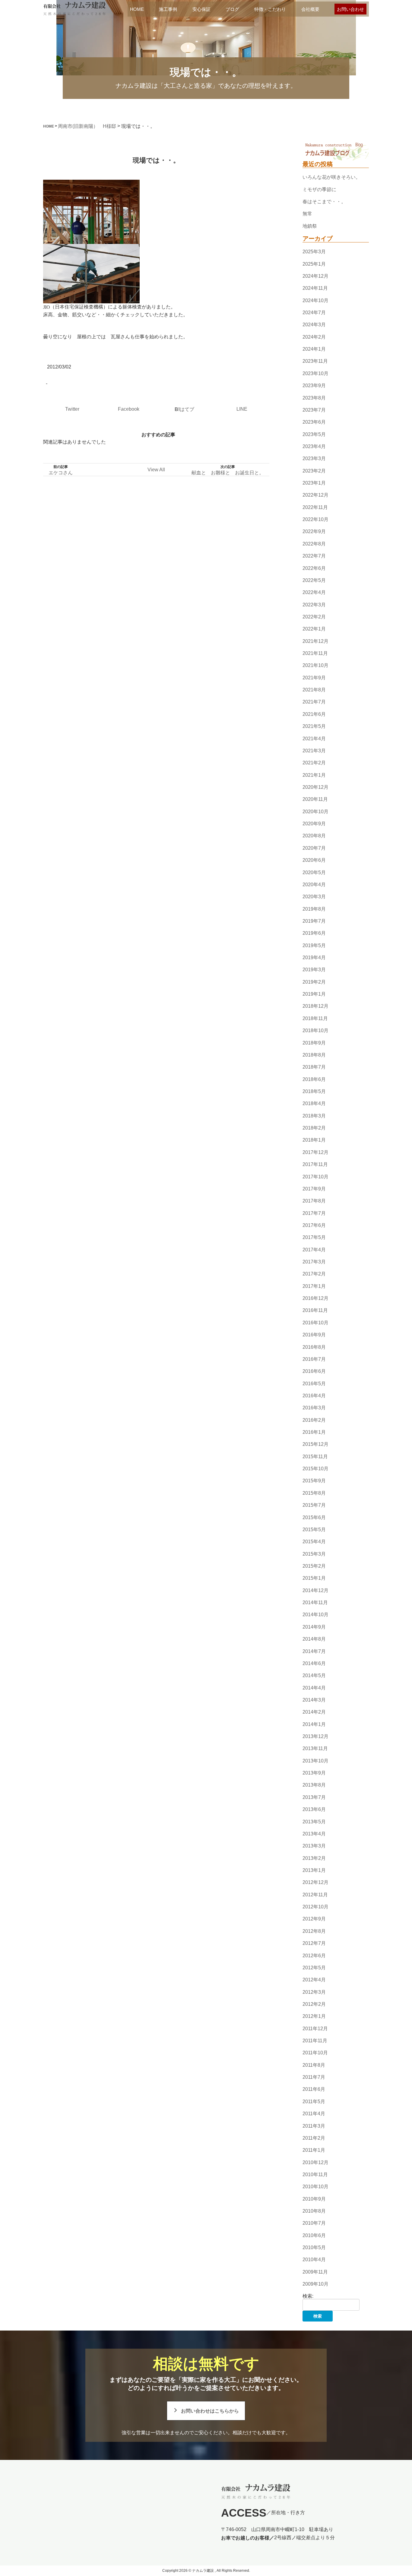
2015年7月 (314, 1505)
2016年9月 (314, 1335)
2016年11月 (315, 1311)
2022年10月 (315, 519)
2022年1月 (314, 629)
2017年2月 (314, 1274)
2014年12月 (315, 1590)
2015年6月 (314, 1517)
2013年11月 (315, 1749)
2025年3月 (314, 252)
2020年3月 (314, 897)
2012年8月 (314, 1931)
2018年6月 (314, 1079)
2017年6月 (314, 1225)
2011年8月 (314, 2065)
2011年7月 (314, 2077)
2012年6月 (314, 1956)
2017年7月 (314, 1213)
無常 (307, 214)
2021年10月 (315, 666)
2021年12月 (315, 641)
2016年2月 (314, 1420)
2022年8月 (314, 544)
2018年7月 (314, 1067)
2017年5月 (314, 1237)
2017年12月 (315, 1152)
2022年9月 (314, 532)
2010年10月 (315, 2187)
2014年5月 (314, 1675)
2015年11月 (315, 1457)
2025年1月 (314, 264)
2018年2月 (314, 1128)
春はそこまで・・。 (324, 202)
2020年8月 (314, 836)
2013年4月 (314, 1834)
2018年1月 (314, 1140)
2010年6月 (314, 2235)
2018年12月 (315, 1006)
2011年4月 (314, 2114)
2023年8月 (314, 398)
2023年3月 (314, 458)
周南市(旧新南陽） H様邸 (87, 126)
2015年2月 (314, 1566)
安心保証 (201, 9)
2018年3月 (314, 1116)
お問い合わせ (350, 9)
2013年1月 (314, 1870)
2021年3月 (314, 751)
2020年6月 (314, 860)
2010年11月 (315, 2175)
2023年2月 (314, 471)
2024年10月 (315, 300)
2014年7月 (314, 1651)
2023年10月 (315, 373)
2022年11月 (315, 507)
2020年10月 (315, 812)
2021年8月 (314, 690)
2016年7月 (314, 1359)
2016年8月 (314, 1347)
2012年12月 (315, 1883)
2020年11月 (315, 800)
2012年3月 (314, 1992)
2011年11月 (315, 2041)
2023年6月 (314, 422)
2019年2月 (314, 982)
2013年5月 (314, 1822)
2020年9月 (314, 824)
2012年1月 (314, 2016)
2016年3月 (314, 1408)
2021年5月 (314, 726)
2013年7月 (314, 1797)
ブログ (232, 9)
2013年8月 (314, 1785)
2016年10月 (315, 1323)
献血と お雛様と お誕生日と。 (228, 473)
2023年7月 (314, 410)
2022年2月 (314, 617)
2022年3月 (314, 605)
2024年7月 (314, 313)
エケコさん (61, 473)
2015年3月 (314, 1554)
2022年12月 (315, 495)
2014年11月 (315, 1602)
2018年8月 (314, 1055)
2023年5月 (314, 434)
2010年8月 (314, 2211)
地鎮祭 (310, 226)
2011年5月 (314, 2102)
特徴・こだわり (270, 9)
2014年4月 (314, 1688)
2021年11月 (315, 653)
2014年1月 (314, 1724)
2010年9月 (314, 2199)
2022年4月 (314, 592)
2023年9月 (314, 386)
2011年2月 (314, 2138)
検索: (308, 2296)
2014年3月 (314, 1700)
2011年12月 (315, 2029)
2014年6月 (314, 1663)
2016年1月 (314, 1432)
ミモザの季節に (319, 190)
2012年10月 (315, 1907)
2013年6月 (314, 1809)
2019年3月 (314, 970)
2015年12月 (315, 1444)
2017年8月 (314, 1201)
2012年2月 (314, 2004)
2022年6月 (314, 568)
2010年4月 (314, 2260)
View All (156, 470)
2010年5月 (314, 2247)
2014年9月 (314, 1627)
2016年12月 (315, 1298)
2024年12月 (315, 276)
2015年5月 (314, 1530)
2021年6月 (314, 714)
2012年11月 (315, 1895)
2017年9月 (314, 1189)
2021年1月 (314, 775)
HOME (137, 9)
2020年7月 (314, 848)
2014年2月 (314, 1712)
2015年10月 (315, 1469)
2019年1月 (314, 994)
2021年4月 (314, 739)
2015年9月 (314, 1481)
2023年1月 (314, 483)
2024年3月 (314, 325)
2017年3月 (314, 1262)
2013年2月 (314, 1858)
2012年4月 (314, 1980)
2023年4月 (314, 446)
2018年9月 (314, 1043)
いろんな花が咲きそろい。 (331, 177)
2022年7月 (314, 556)
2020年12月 (315, 787)
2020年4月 (314, 885)
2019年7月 (314, 921)
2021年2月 (314, 763)
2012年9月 (314, 1919)
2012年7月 (314, 1943)
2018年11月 (315, 1018)
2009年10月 (315, 2284)
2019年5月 (314, 945)
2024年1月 (314, 349)
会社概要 (310, 9)
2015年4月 (314, 1542)
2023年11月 (315, 361)
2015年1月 (314, 1578)
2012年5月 (314, 1968)
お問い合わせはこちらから (210, 2411)
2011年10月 (315, 2053)
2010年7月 (314, 2223)
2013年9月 (314, 1773)
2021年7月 (314, 702)
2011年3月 (314, 2126)
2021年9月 (314, 678)
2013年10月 (315, 1761)
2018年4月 (314, 1104)
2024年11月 (315, 288)
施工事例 (168, 9)
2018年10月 (315, 1030)
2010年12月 (315, 2162)
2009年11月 (315, 2272)
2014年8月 (314, 1639)
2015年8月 (314, 1493)
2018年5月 (314, 1091)
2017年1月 (314, 1286)
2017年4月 (314, 1250)
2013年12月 (315, 1736)
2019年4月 (314, 958)
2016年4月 (314, 1396)
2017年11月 (315, 1164)
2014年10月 (315, 1615)
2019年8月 (314, 909)
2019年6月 (314, 933)
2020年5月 (314, 872)
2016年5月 (314, 1384)
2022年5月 (314, 580)
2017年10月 (315, 1177)
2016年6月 (314, 1371)
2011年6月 (314, 2089)
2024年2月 (314, 337)
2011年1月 (314, 2150)
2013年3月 (314, 1846)
